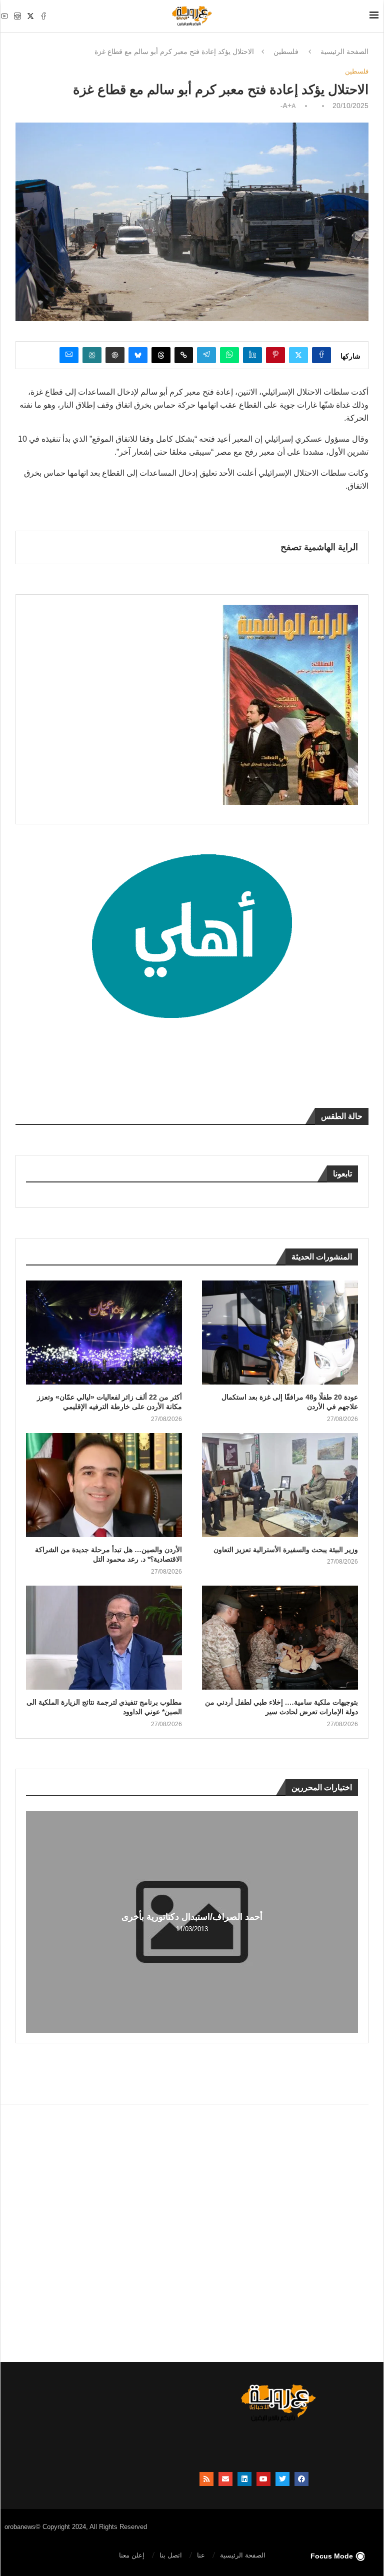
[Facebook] (43, 16)
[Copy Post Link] (184, 355)
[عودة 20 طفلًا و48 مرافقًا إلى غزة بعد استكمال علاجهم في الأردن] (280, 1333)
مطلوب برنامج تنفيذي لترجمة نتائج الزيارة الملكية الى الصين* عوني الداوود (104, 1707)
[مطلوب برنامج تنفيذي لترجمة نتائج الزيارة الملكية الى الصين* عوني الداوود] (104, 1638)
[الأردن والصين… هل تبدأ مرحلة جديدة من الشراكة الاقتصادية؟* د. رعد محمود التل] (104, 1485)
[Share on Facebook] (321, 355)
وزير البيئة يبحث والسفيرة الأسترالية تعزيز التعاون (286, 1550)
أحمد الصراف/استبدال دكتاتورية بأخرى (192, 1917)
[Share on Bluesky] (138, 355)
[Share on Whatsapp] (229, 355)
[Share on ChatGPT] (115, 355)
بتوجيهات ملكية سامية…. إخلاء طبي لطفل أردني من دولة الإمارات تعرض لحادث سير (281, 1707)
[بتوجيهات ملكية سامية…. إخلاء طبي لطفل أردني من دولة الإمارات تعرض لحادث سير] (280, 1638)
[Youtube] (4, 16)
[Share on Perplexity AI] (92, 355)
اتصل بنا (171, 2555)
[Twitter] (30, 16)
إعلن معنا (132, 2555)
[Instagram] (17, 16)
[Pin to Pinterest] (275, 355)
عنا (201, 2555)
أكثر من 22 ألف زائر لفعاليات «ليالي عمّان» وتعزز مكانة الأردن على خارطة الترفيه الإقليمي (109, 1402)
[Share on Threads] (161, 355)
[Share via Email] (69, 355)
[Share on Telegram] (206, 355)
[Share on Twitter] (298, 355)
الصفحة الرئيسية (344, 52)
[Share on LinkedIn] (252, 355)
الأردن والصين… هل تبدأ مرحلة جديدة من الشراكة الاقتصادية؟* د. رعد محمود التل (108, 1555)
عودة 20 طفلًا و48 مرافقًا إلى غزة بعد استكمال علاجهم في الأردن (290, 1402)
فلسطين (286, 52)
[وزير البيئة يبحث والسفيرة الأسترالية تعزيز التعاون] (280, 1485)
